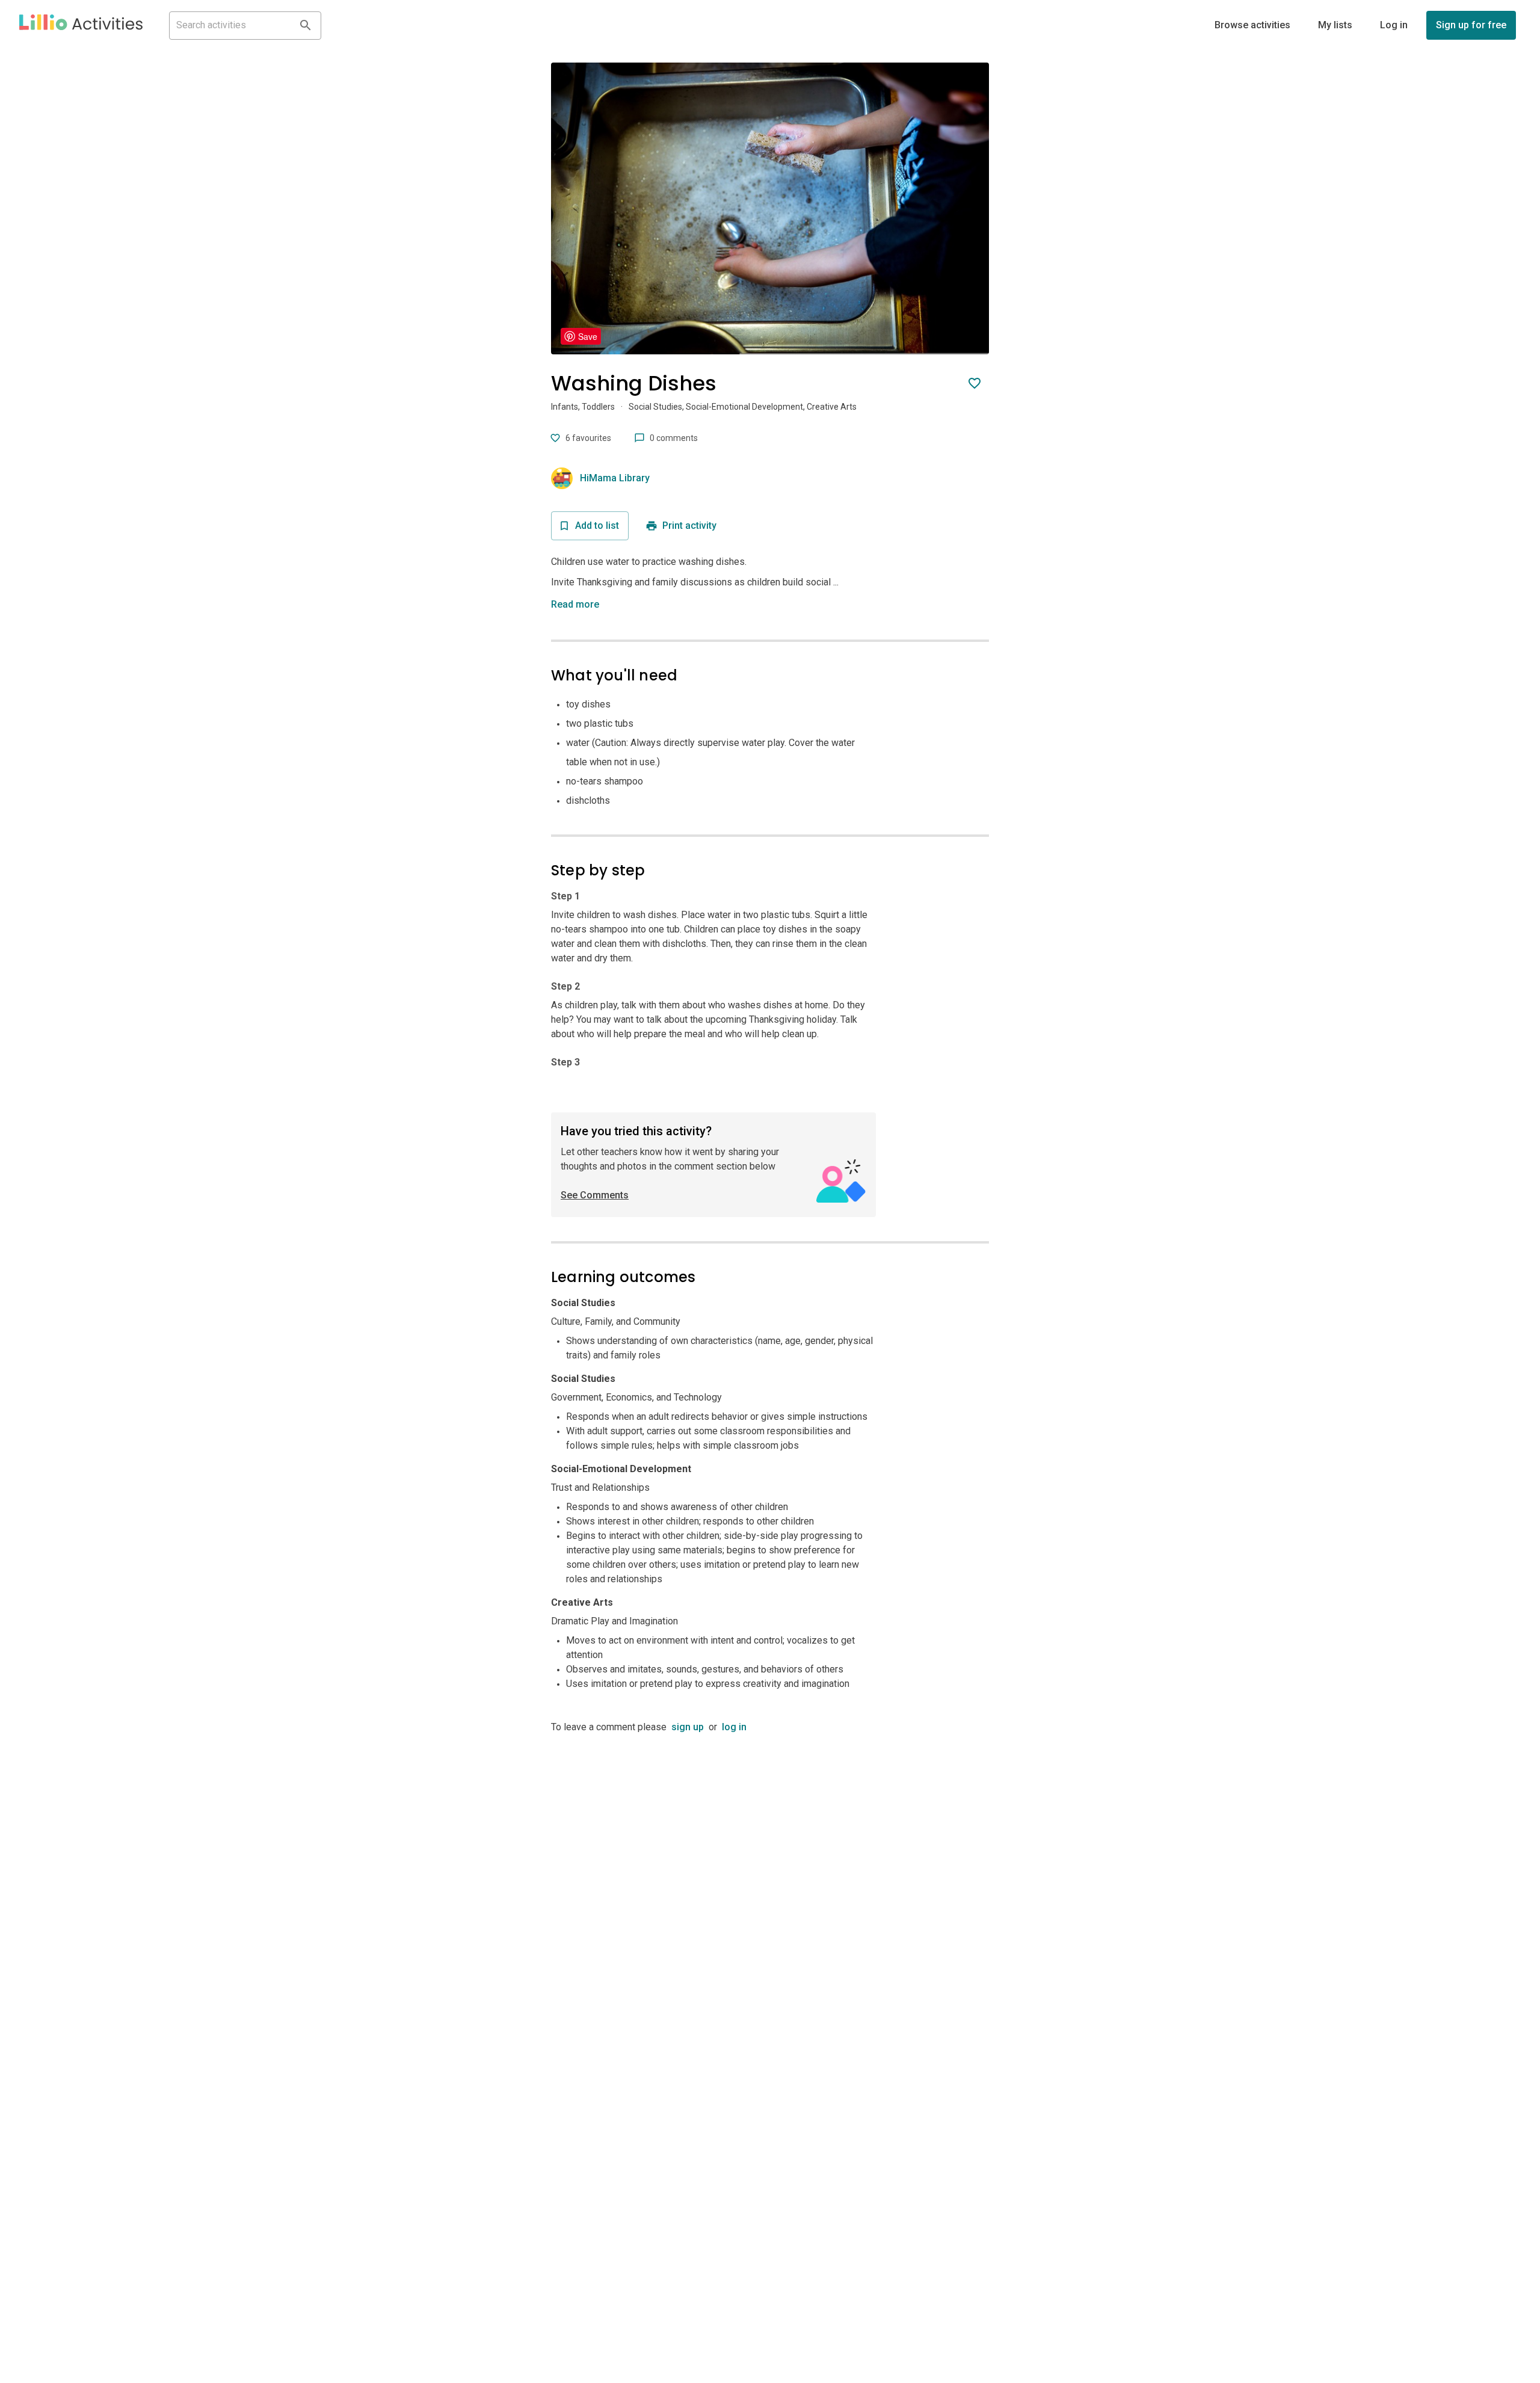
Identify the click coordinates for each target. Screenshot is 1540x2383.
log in (734, 1727)
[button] (81, 25)
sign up (688, 1727)
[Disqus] (770, 1885)
